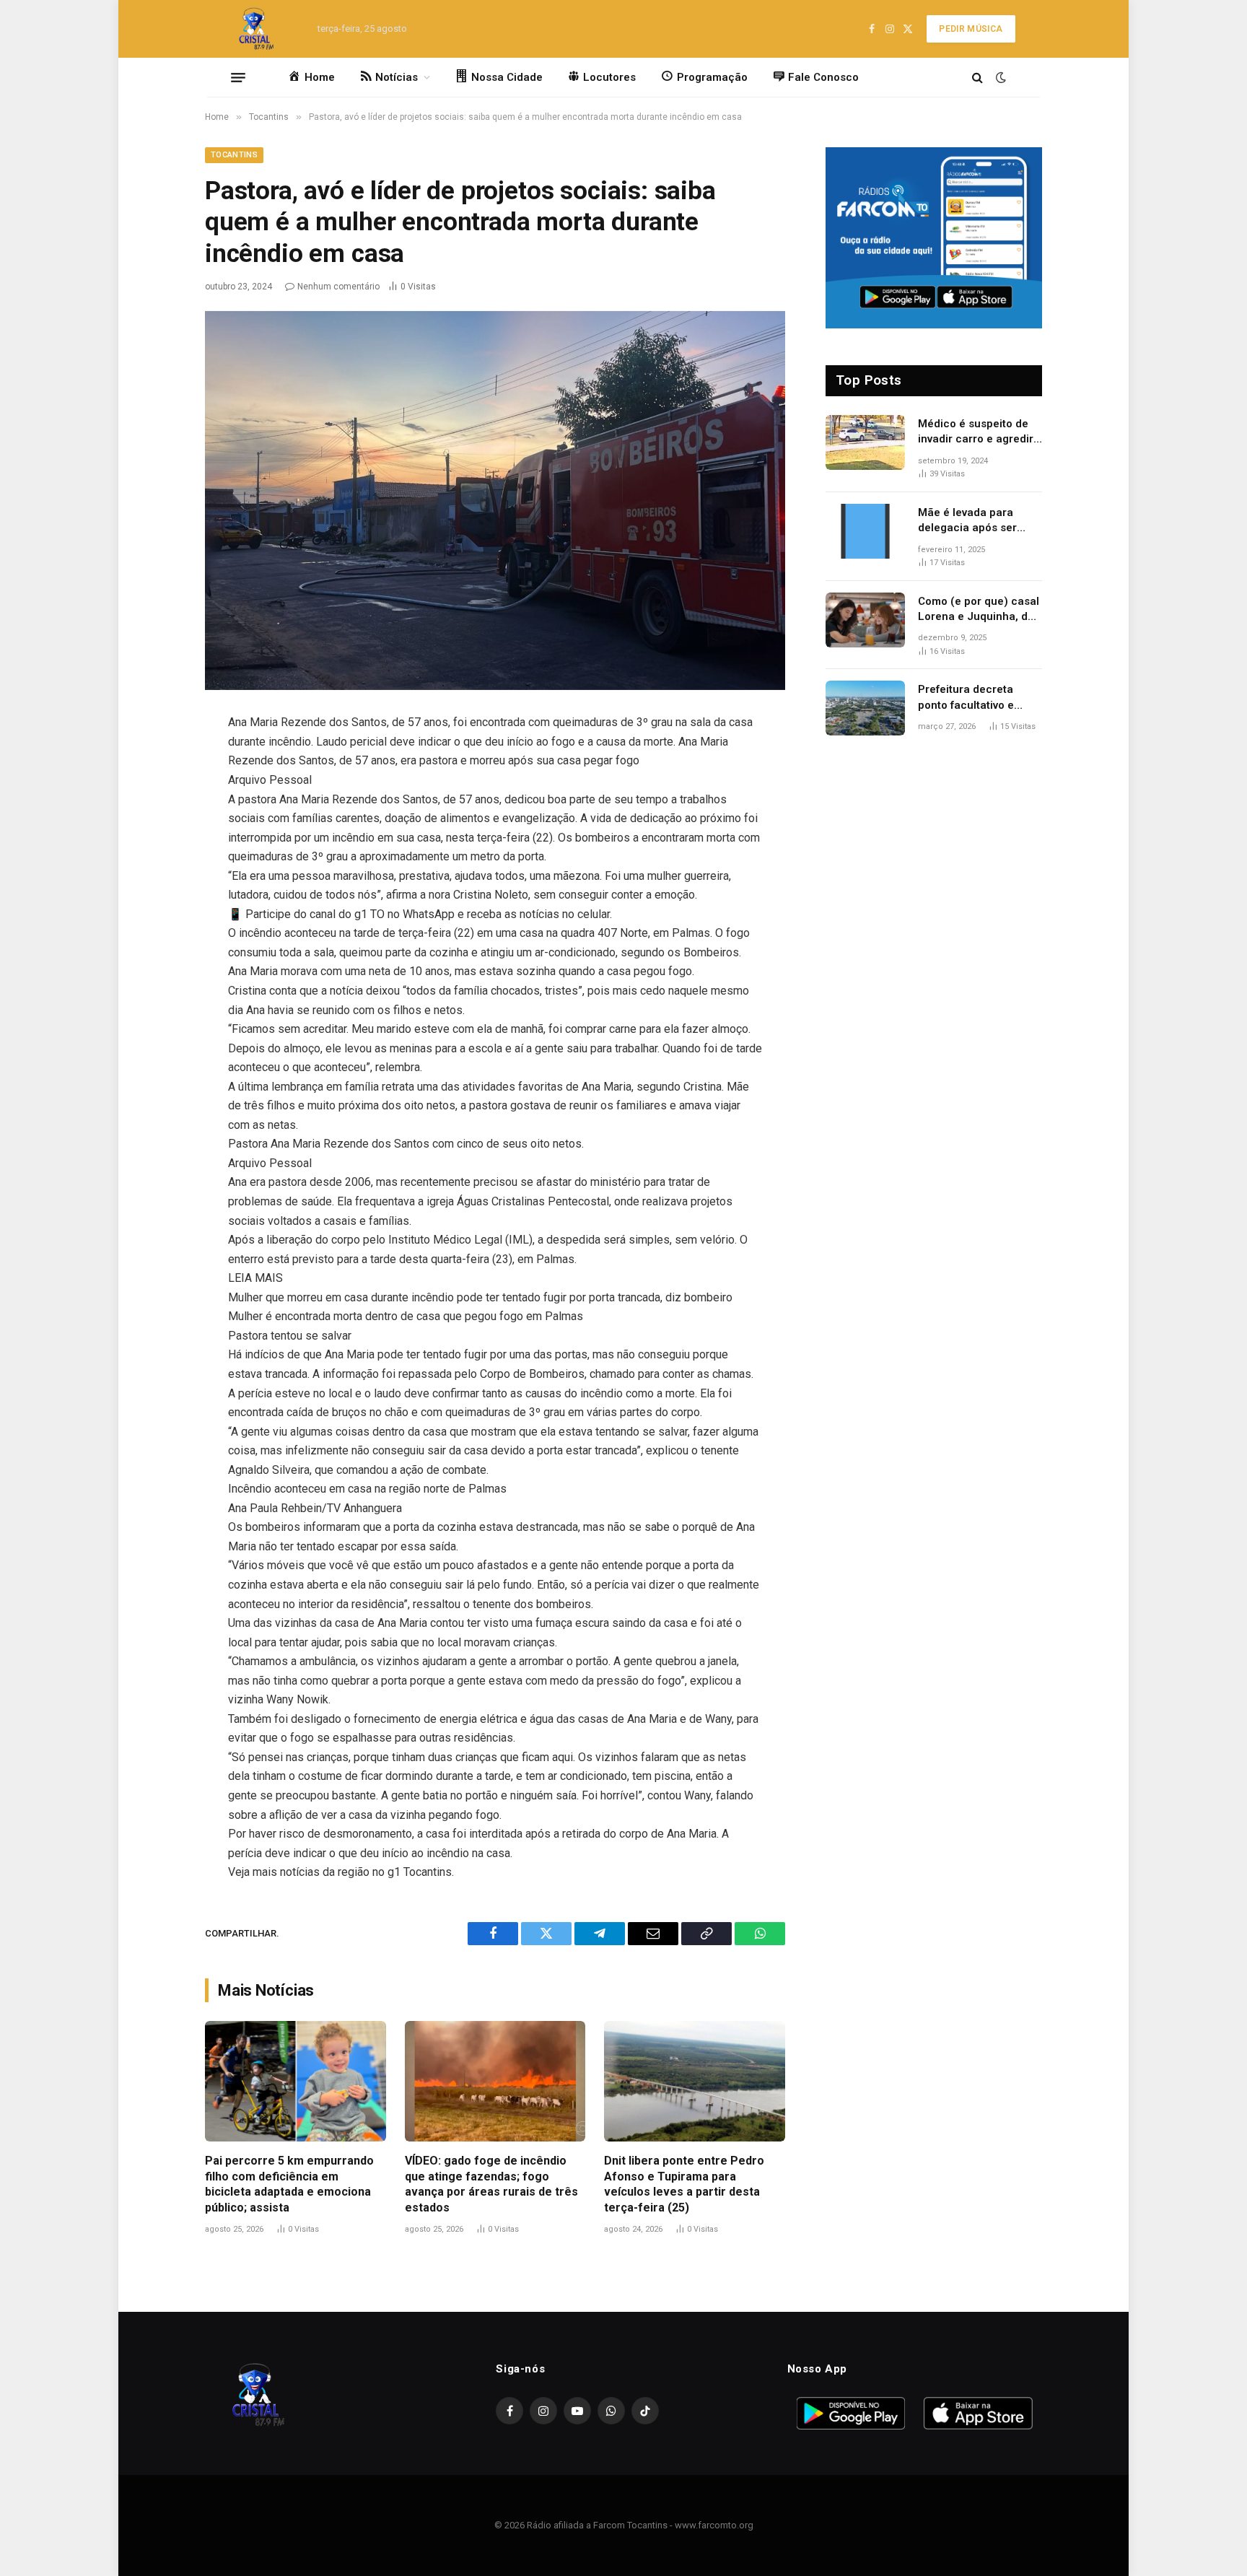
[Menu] (238, 77)
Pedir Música (971, 29)
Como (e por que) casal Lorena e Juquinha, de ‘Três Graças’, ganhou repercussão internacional (979, 610)
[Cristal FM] (257, 29)
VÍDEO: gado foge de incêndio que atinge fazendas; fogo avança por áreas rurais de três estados (491, 2184)
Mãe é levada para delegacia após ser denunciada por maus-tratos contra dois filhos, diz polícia (976, 521)
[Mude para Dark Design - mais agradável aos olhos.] (999, 77)
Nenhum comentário (338, 287)
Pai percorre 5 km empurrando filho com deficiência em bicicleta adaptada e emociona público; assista (289, 2184)
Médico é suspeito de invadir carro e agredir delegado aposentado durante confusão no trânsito (976, 432)
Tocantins (234, 155)
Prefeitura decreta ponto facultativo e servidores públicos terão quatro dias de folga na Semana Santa (977, 698)
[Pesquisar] (977, 78)
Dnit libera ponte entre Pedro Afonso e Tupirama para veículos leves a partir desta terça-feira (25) (684, 2184)
